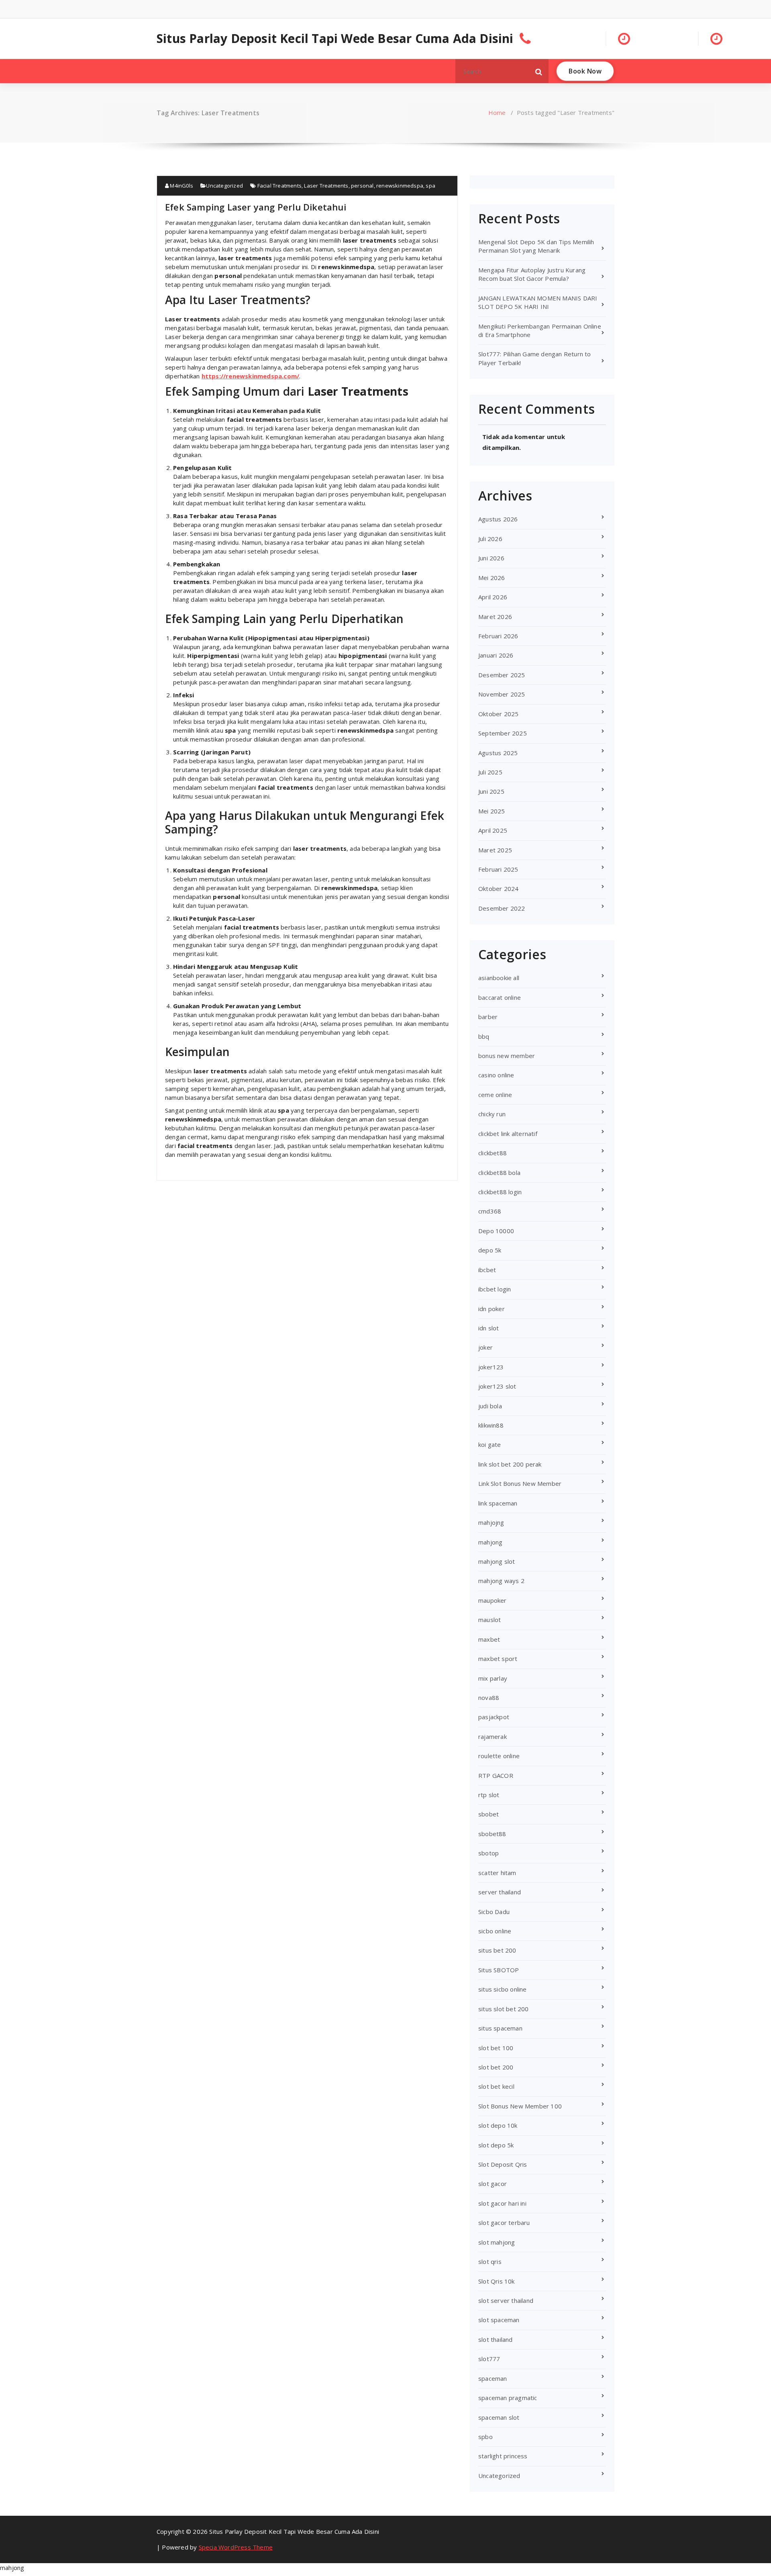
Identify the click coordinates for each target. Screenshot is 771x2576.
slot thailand (496, 2339)
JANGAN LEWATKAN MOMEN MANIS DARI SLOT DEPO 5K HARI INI (538, 302)
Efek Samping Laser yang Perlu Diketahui (256, 207)
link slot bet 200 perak (510, 1464)
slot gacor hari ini (502, 2203)
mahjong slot (497, 1561)
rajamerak (493, 1736)
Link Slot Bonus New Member (520, 1483)
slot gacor (493, 2184)
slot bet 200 (496, 2067)
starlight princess (503, 2456)
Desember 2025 (502, 675)
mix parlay (493, 1678)
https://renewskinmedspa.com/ (251, 376)
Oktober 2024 (498, 889)
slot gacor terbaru (504, 2223)
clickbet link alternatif (508, 1134)
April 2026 (493, 597)
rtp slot (489, 1795)
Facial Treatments (279, 186)
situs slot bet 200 (504, 2009)
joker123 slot (497, 1386)
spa (430, 186)
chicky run (492, 1114)
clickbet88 (493, 1153)
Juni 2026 (491, 558)
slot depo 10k (498, 2125)
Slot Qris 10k (497, 2281)
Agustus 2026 (498, 519)
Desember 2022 (502, 908)
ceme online (495, 1095)
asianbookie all (499, 978)
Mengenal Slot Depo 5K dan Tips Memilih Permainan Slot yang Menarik (536, 246)
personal (362, 186)
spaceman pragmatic (508, 2398)
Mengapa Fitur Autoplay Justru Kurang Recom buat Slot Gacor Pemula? (532, 274)
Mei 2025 (492, 811)
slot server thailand (506, 2300)
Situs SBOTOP (499, 1970)
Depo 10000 (496, 1231)
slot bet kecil (496, 2086)
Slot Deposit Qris (503, 2164)
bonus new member (507, 1056)
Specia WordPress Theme (236, 2547)
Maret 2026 (495, 617)
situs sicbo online (503, 1989)
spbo (485, 2437)
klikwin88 (491, 1425)
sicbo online (495, 1931)
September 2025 (503, 733)
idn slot (489, 1328)
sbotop (489, 1853)
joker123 (491, 1367)
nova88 (489, 1698)
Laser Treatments (326, 186)
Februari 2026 (498, 636)
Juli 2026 (490, 539)
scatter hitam (497, 1873)
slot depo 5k (496, 2145)
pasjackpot (494, 1717)
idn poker (492, 1309)
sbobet (489, 1814)
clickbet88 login (500, 1192)
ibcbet (487, 1270)
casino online (496, 1075)
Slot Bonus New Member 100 (520, 2106)
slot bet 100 (496, 2048)
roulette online (499, 1756)
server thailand (500, 1892)
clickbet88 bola (499, 1173)
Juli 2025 (490, 772)
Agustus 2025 (498, 753)
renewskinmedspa (400, 186)
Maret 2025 (495, 850)
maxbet (489, 1639)
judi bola (490, 1406)
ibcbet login (495, 1289)
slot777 (489, 2359)
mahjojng (491, 1522)
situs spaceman (500, 2028)
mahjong (490, 1542)
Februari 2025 (498, 869)
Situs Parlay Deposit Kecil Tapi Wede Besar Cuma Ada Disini (335, 39)
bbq (484, 1036)
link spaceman (498, 1503)
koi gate (490, 1444)
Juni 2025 (491, 791)
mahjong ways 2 (501, 1581)
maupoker (493, 1600)
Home (497, 112)
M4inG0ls (181, 186)
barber (488, 1017)
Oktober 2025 (498, 714)
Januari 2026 (496, 655)
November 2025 (502, 694)
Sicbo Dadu (494, 1912)
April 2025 (493, 830)
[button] (539, 71)
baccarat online (500, 997)
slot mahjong (497, 2242)
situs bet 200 (497, 1950)
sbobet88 (492, 1834)
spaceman (493, 2378)
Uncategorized (224, 186)
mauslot (490, 1620)
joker (485, 1347)
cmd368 (490, 1211)
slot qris (490, 2261)
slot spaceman (499, 2320)
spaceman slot (499, 2417)
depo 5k (490, 1250)
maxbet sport (498, 1659)
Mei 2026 (492, 578)
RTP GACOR (496, 1775)
